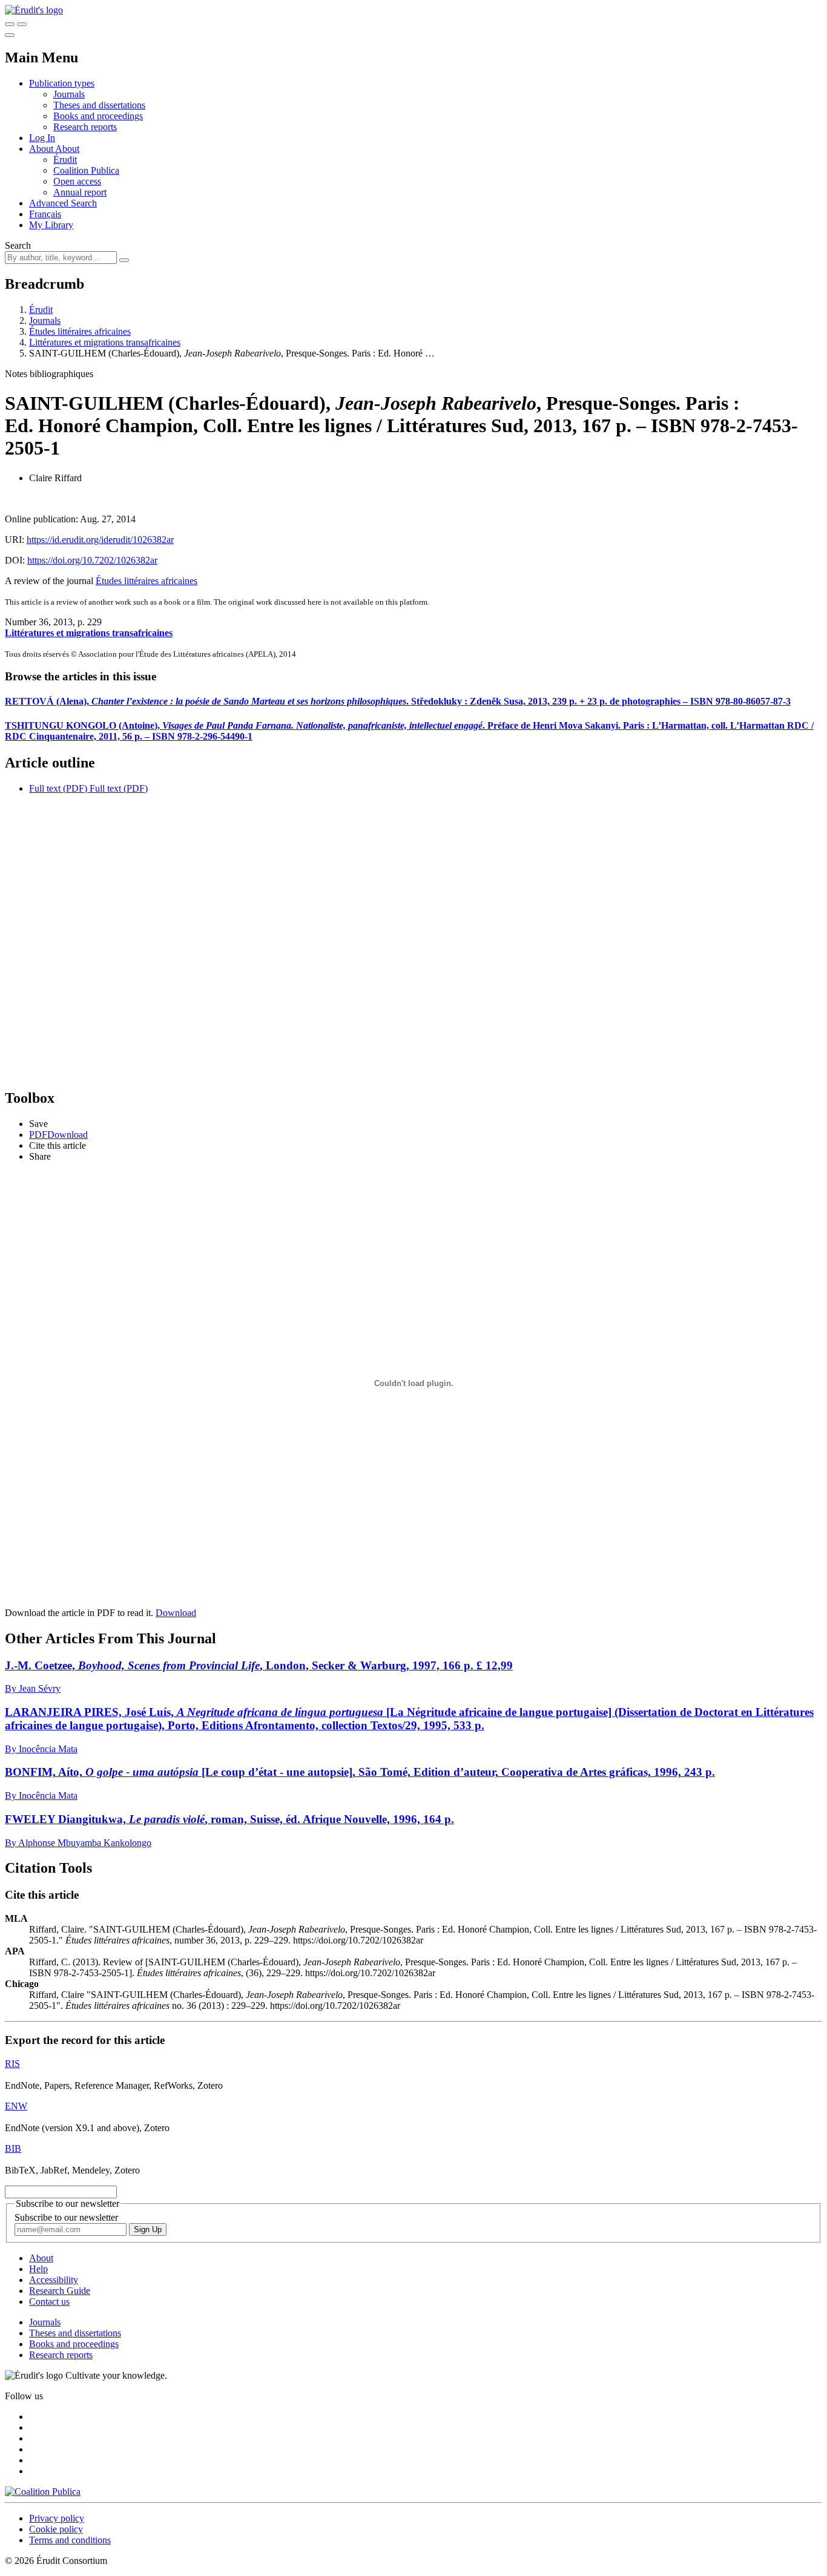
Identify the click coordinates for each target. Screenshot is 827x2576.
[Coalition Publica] (43, 2492)
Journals (69, 94)
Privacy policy (57, 2518)
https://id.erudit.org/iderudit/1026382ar (100, 540)
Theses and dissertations (99, 105)
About (67, 149)
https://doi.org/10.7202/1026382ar (92, 560)
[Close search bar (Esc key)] (22, 24)
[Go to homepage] (34, 10)
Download (176, 1613)
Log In (42, 138)
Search (18, 245)
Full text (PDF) (58, 788)
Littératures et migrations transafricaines (105, 342)
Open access (77, 181)
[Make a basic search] (10, 24)
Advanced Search (63, 203)
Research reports (85, 127)
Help (38, 2269)
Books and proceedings (98, 116)
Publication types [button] (62, 83)
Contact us (49, 2302)
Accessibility (54, 2280)
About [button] (42, 149)
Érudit (65, 159)
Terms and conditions (70, 2540)
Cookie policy (56, 2529)
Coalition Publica (86, 170)
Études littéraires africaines (80, 331)
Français (45, 214)
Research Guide (60, 2291)
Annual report (80, 192)
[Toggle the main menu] (10, 35)
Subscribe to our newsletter (66, 2217)
